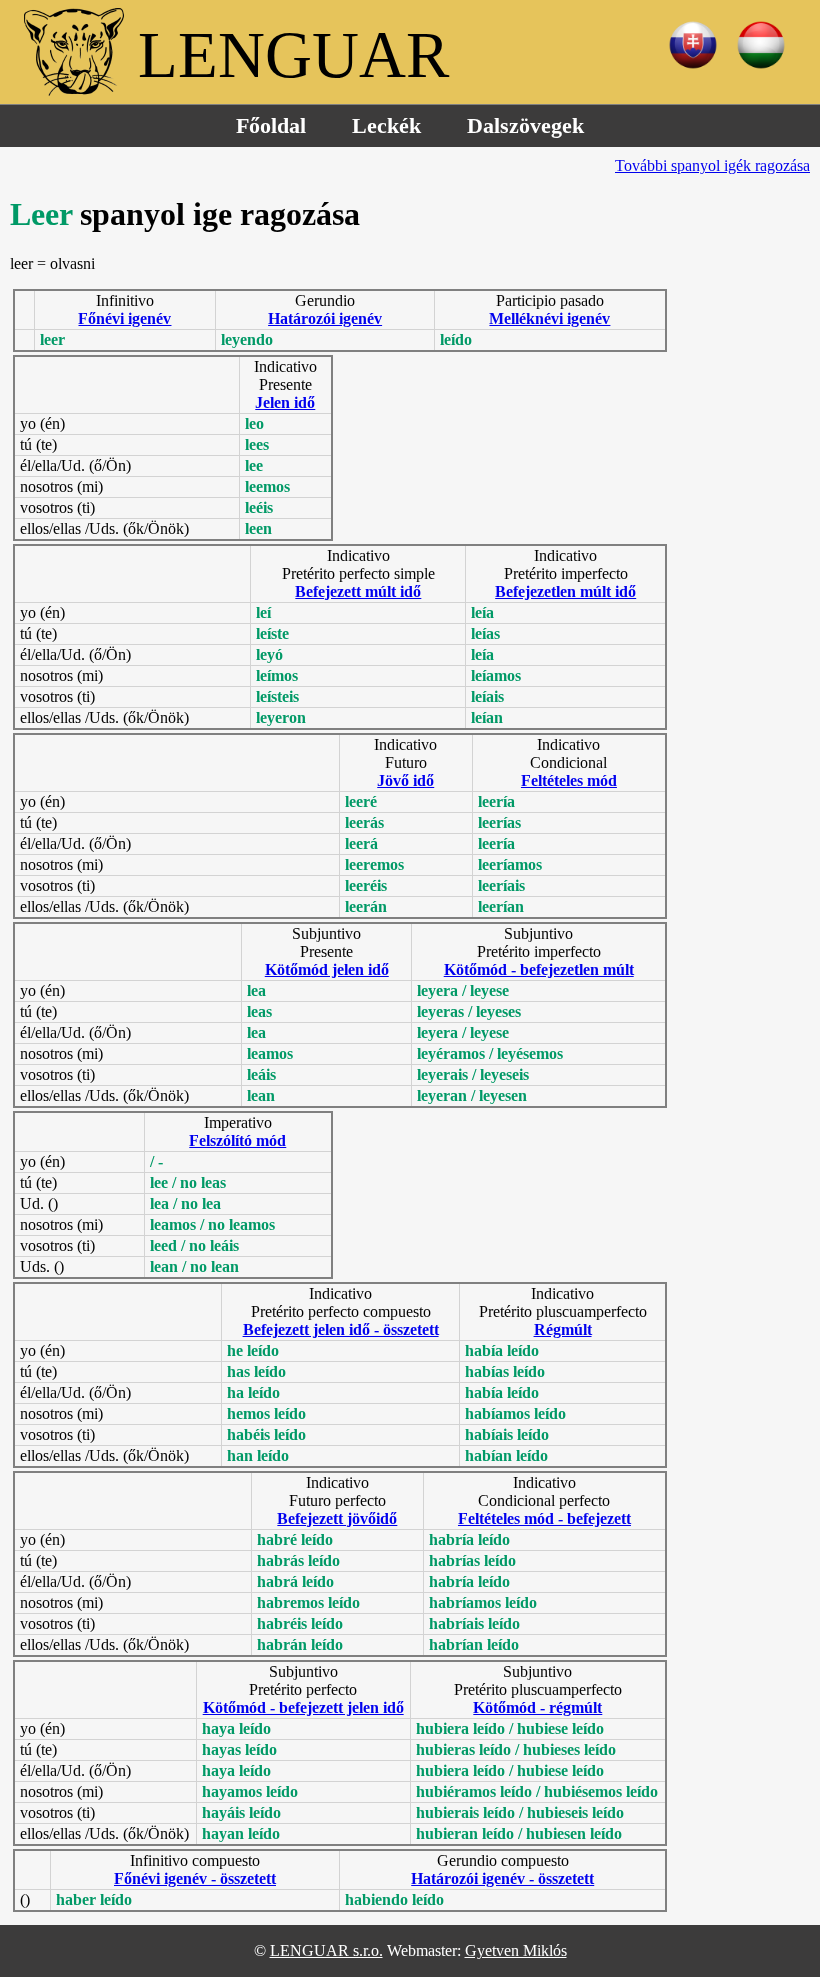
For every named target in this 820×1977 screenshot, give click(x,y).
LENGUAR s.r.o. (326, 1950)
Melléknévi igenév (549, 318)
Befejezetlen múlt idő (565, 591)
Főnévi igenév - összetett (195, 1878)
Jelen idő (285, 402)
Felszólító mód (237, 1140)
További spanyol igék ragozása (712, 165)
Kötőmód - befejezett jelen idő (303, 1707)
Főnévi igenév (124, 318)
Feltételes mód (569, 780)
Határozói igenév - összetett (502, 1878)
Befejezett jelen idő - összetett (341, 1329)
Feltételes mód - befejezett (544, 1518)
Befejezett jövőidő (337, 1518)
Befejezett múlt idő (358, 591)
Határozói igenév (325, 318)
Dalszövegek (525, 125)
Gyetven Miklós (516, 1950)
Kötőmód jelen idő (327, 969)
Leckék (386, 125)
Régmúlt (563, 1329)
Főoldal (271, 125)
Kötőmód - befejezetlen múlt (539, 969)
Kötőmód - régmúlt (537, 1707)
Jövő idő (405, 780)
